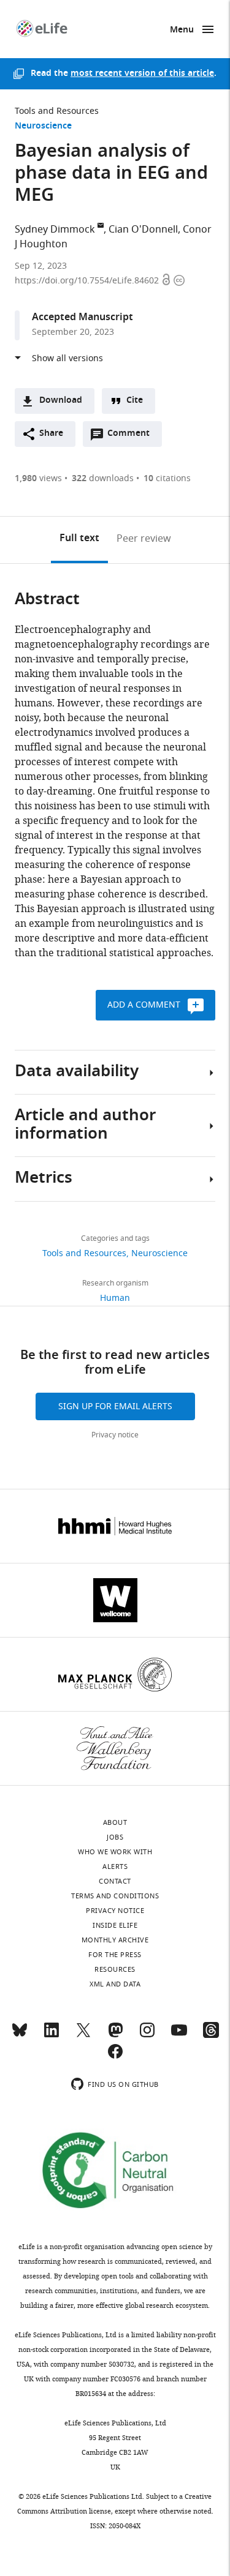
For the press (115, 1955)
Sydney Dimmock (55, 230)
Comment (132, 436)
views (38, 478)
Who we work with (115, 1852)
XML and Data (115, 1984)
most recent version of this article (142, 74)
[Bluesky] (20, 2035)
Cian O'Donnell (143, 230)
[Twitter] (83, 2035)
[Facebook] (115, 2057)
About (115, 1822)
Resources (115, 1969)
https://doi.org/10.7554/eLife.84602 (88, 281)
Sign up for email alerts (115, 1406)
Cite (135, 401)
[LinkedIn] (52, 2035)
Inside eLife (115, 1925)
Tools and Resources (57, 111)
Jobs (115, 1837)
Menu (182, 30)
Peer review (144, 539)
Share (51, 434)
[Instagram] (147, 2035)
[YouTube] (179, 2035)
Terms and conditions (115, 1896)
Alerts (115, 1866)
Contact (115, 1881)
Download (61, 401)
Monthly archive (115, 1940)
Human (115, 1298)
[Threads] (211, 2035)
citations (167, 478)
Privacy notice (115, 1435)
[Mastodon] (115, 2035)
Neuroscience (43, 126)
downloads (103, 478)
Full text (79, 539)
